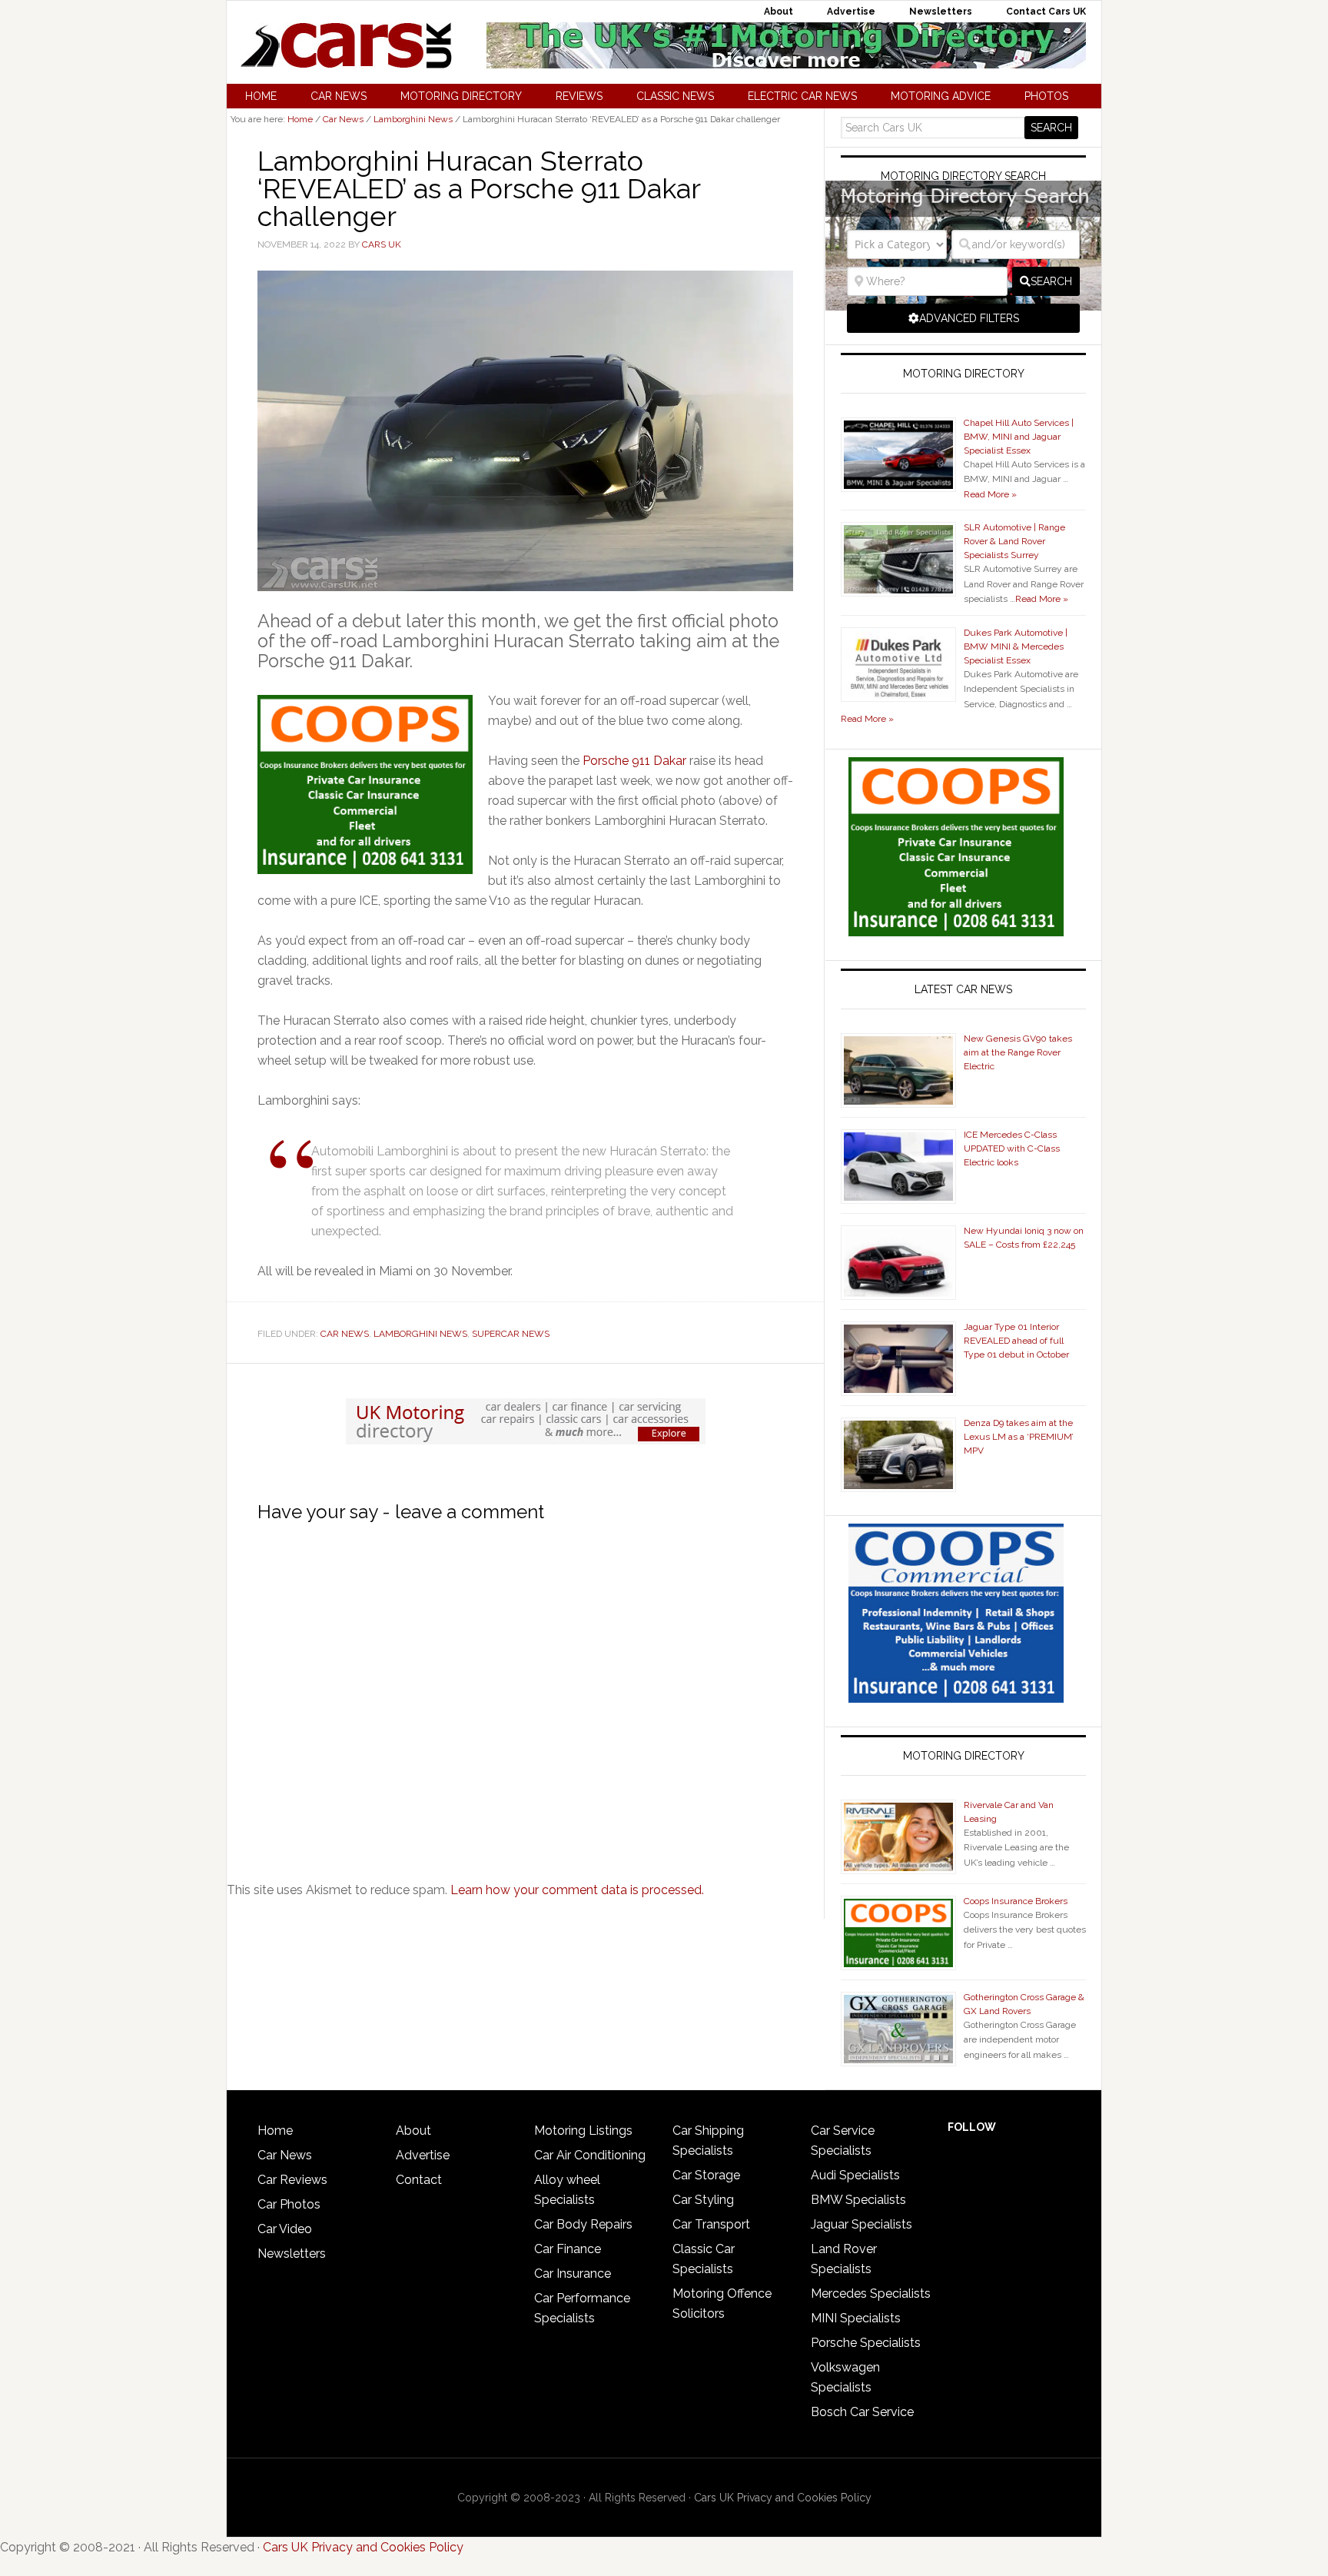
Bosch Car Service (862, 2412)
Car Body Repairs (583, 2224)
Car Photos (289, 2204)
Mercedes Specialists (871, 2293)
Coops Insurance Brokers (1016, 1901)
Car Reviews (292, 2180)
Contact (419, 2180)
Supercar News (511, 1334)
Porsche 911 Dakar (634, 761)
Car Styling (703, 2200)
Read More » (990, 494)
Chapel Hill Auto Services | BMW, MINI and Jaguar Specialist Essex (1019, 437)
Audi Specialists (855, 2175)
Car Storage (706, 2175)
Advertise (423, 2155)
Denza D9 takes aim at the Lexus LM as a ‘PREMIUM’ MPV (1019, 1437)
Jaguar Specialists (862, 2224)
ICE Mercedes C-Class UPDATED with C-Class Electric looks (1012, 1148)
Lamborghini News (420, 1334)
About (413, 2131)
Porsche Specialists (866, 2343)
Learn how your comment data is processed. (577, 1890)
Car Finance (568, 2249)
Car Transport (711, 2224)
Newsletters (292, 2254)
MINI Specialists (856, 2318)
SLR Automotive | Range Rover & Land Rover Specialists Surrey (1014, 541)
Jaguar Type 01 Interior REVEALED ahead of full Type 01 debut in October (1016, 1341)
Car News (345, 1334)
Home (275, 2131)
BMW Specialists (858, 2200)
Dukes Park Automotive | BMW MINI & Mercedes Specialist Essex (1016, 646)
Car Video (285, 2229)
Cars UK (346, 45)
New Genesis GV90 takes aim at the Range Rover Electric (1018, 1052)
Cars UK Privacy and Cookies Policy (783, 2498)
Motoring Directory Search (963, 176)
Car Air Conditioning (590, 2155)
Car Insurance (573, 2274)
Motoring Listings (583, 2131)
